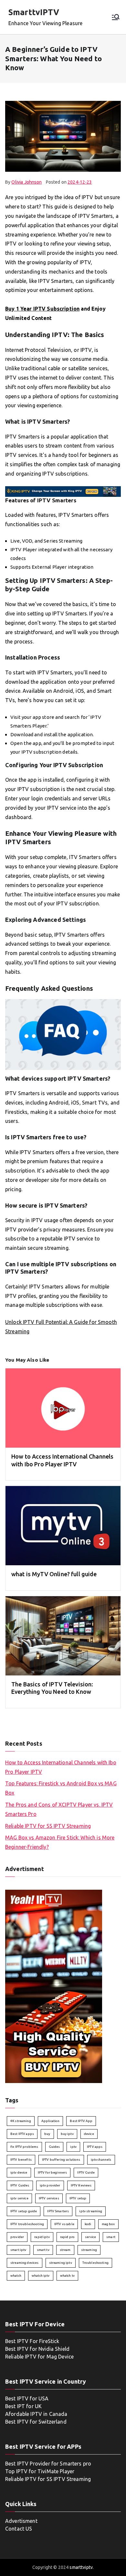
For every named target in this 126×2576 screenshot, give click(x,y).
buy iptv (67, 2134)
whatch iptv (41, 2276)
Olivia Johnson (26, 182)
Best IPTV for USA (27, 2398)
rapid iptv (42, 2237)
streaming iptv (61, 2263)
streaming (89, 2250)
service (90, 2237)
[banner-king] (63, 491)
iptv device (19, 2172)
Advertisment (21, 2521)
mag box (108, 2224)
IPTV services (49, 2198)
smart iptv (18, 2250)
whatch (16, 2276)
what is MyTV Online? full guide (54, 1574)
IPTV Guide (86, 2172)
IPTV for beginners (52, 2172)
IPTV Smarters (58, 2211)
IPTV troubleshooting (27, 2224)
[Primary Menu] (116, 17)
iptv (73, 2147)
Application (51, 2121)
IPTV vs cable (64, 2224)
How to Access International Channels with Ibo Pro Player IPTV (61, 1767)
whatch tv (67, 2276)
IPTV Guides (20, 2185)
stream (65, 2250)
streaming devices (25, 2263)
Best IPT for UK (23, 2406)
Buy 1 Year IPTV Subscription (42, 309)
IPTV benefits (21, 2160)
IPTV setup (78, 2198)
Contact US (19, 2529)
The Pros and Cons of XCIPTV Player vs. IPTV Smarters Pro (59, 1809)
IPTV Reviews (81, 2185)
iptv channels (101, 2160)
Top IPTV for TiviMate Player (40, 2471)
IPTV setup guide (24, 2211)
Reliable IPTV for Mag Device (39, 2357)
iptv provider (50, 2185)
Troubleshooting (95, 2263)
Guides (54, 2147)
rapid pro (67, 2237)
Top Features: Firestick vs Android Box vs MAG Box (61, 1788)
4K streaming (21, 2121)
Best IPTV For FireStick (32, 2341)
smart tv (43, 2250)
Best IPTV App (81, 2121)
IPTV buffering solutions (61, 2160)
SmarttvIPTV (34, 12)
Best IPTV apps (22, 2134)
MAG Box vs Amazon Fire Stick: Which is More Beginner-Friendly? (60, 1842)
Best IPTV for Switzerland (36, 2422)
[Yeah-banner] (54, 1986)
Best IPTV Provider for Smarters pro (48, 2464)
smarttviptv (81, 2567)
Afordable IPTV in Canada (36, 2414)
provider (17, 2237)
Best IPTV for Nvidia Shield (37, 2349)
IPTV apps (95, 2147)
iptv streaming (91, 2211)
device (89, 2134)
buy (47, 2134)
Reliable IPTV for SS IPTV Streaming (48, 1826)
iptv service (19, 2198)
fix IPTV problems (24, 2147)
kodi (88, 2224)
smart (111, 2237)
